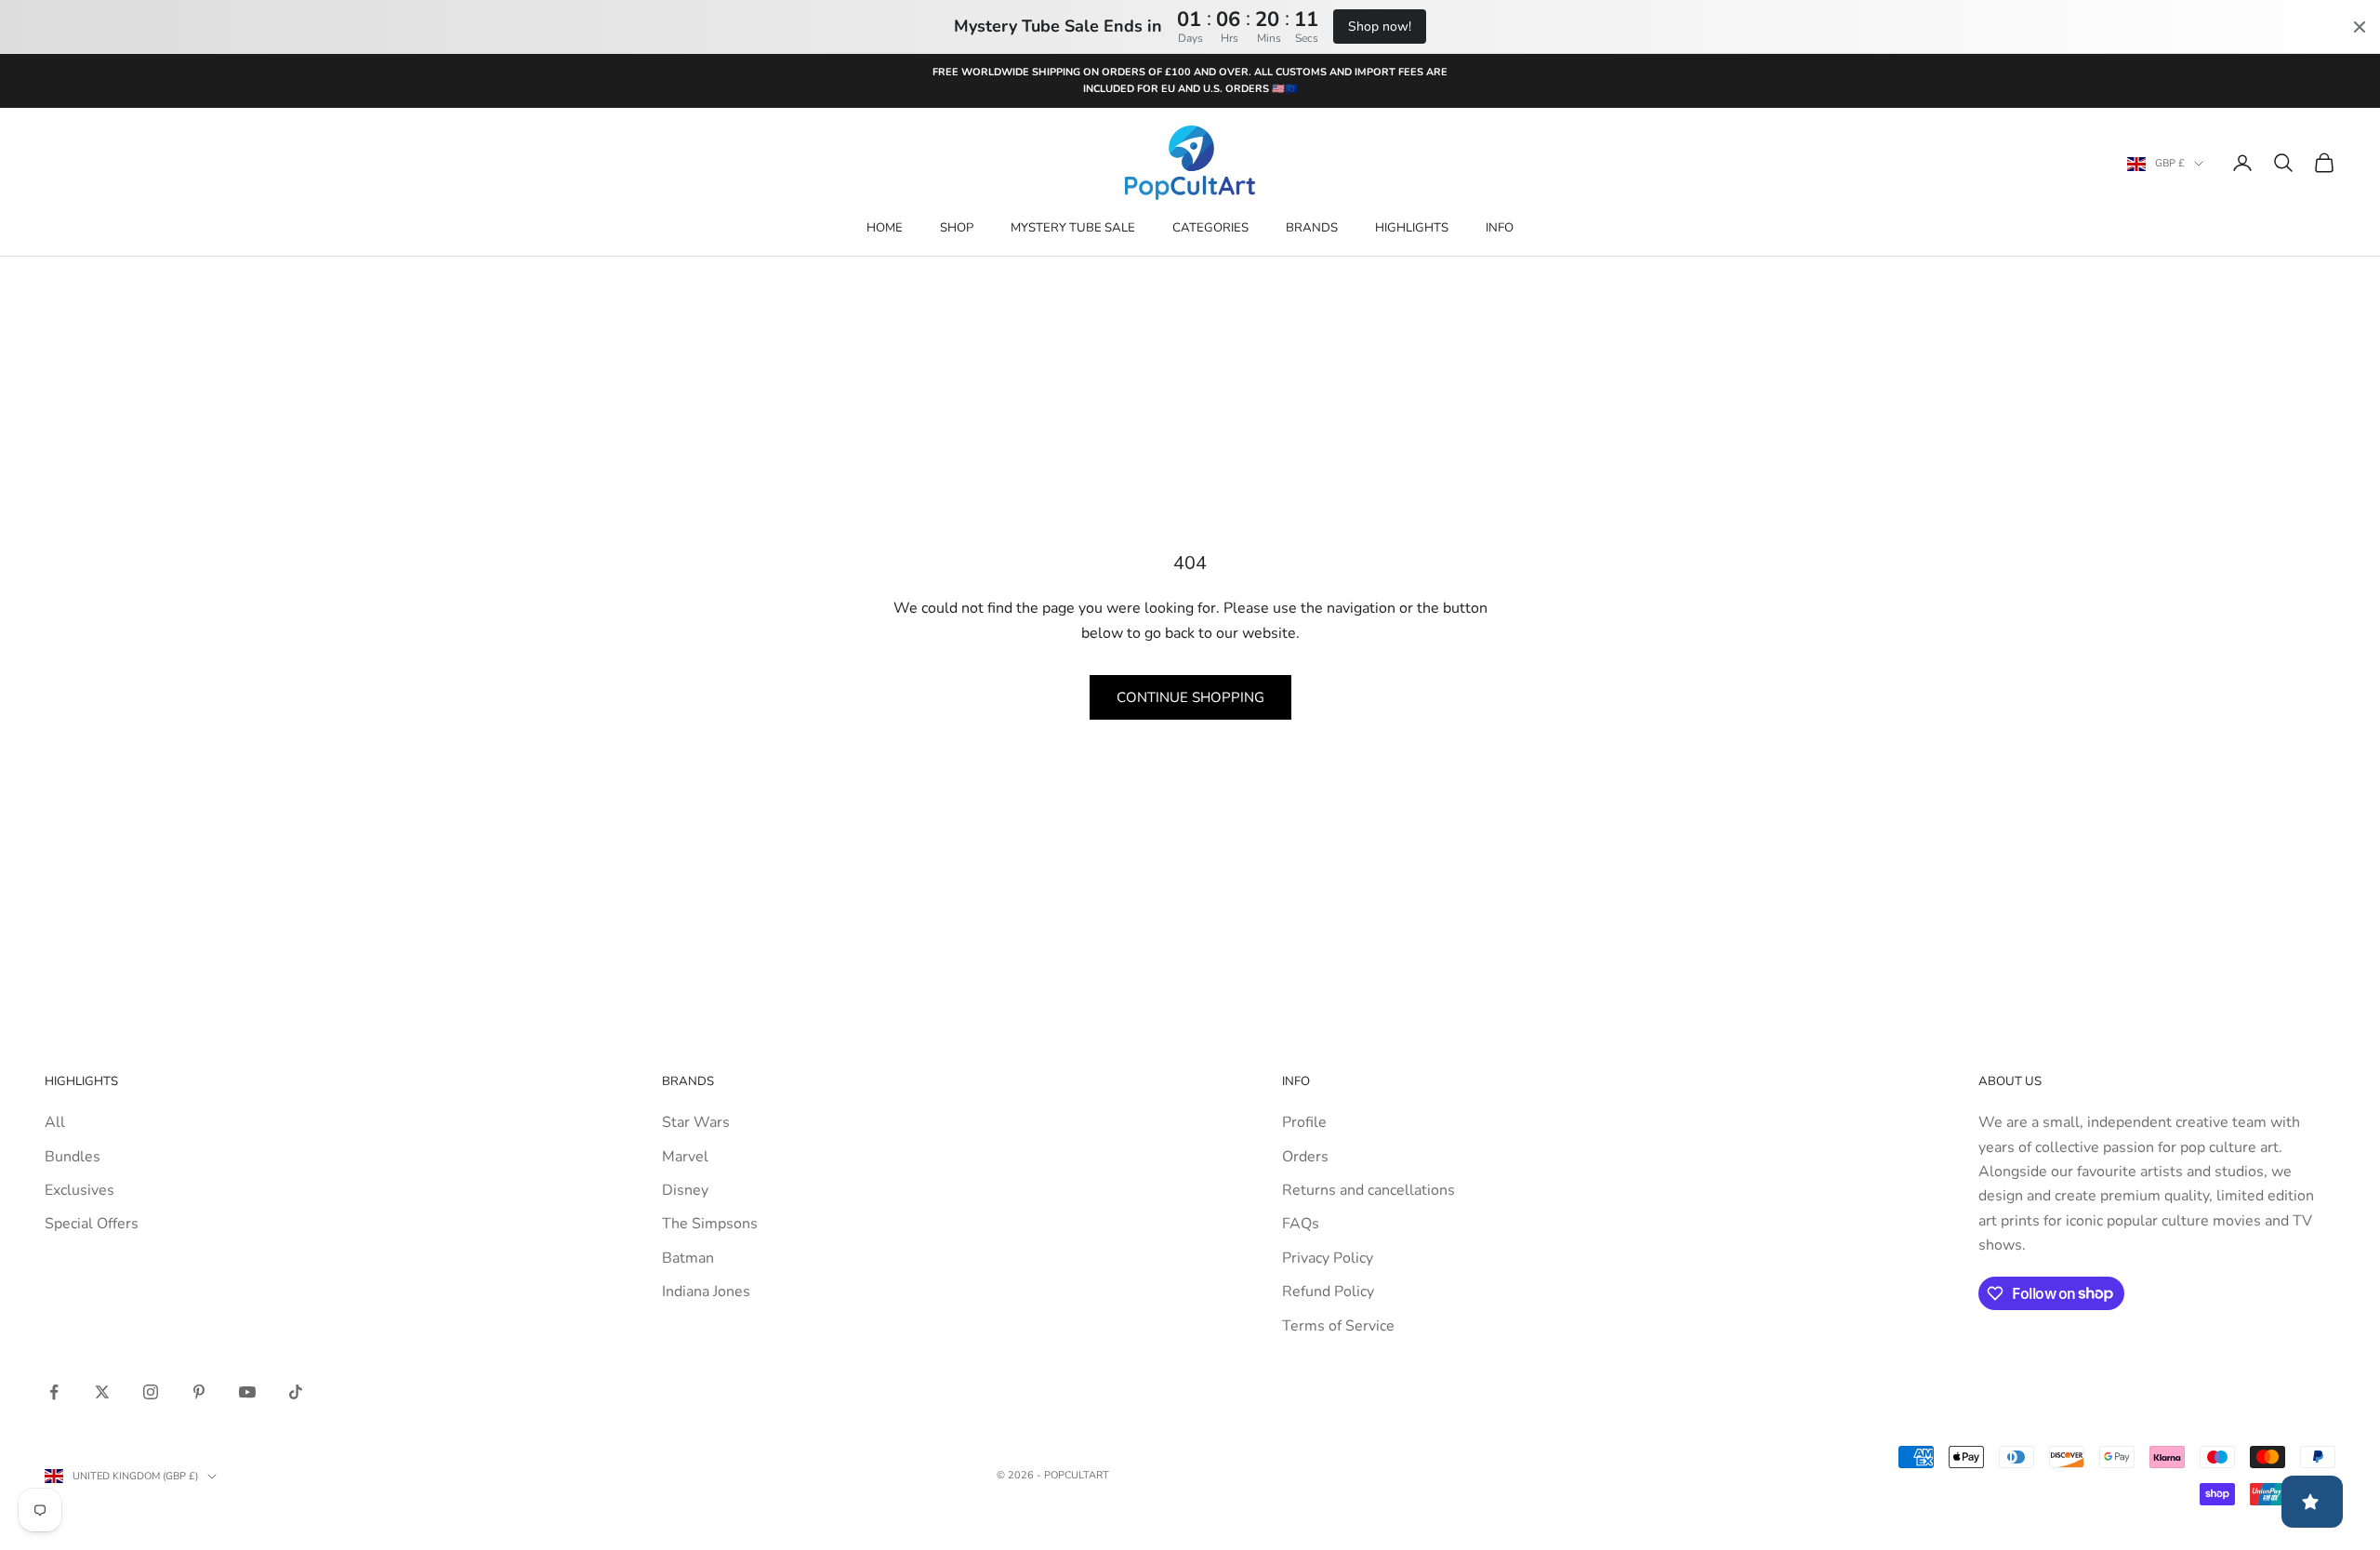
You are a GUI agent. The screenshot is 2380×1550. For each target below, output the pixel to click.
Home (885, 228)
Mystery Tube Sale (1073, 228)
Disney (685, 1190)
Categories (1210, 228)
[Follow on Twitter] (102, 1392)
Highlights (1412, 228)
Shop (957, 228)
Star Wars (696, 1122)
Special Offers (92, 1224)
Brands (1312, 228)
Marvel (685, 1157)
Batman (688, 1258)
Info (1500, 228)
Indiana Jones (706, 1292)
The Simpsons (710, 1224)
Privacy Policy (1328, 1258)
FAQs (1301, 1224)
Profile (1304, 1122)
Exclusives (79, 1190)
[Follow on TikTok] (296, 1392)
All (55, 1122)
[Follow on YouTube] (247, 1392)
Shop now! (1380, 26)
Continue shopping (1190, 697)
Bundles (73, 1157)
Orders (1305, 1157)
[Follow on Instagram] (151, 1392)
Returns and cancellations (1368, 1190)
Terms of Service (1338, 1326)
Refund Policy (1328, 1292)
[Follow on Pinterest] (199, 1392)
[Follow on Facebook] (54, 1392)
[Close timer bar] (2360, 27)
